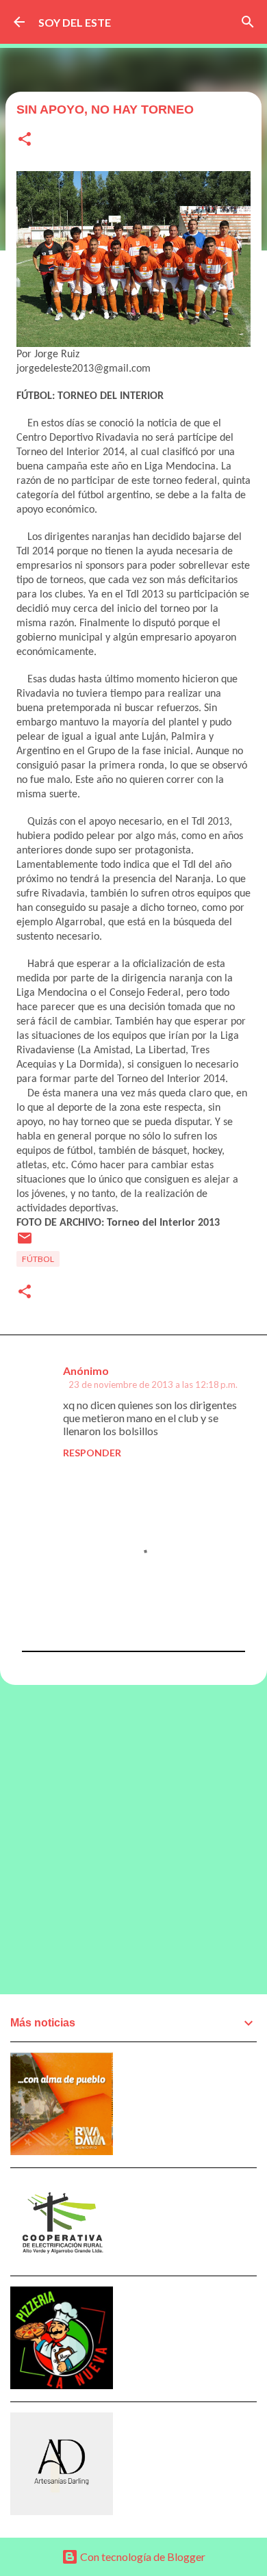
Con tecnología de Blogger (142, 2556)
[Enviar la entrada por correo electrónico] (25, 1243)
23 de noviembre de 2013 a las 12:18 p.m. (153, 1384)
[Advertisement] (133, 1839)
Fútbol (38, 1259)
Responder (92, 1453)
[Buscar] (248, 22)
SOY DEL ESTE (75, 22)
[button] (25, 140)
